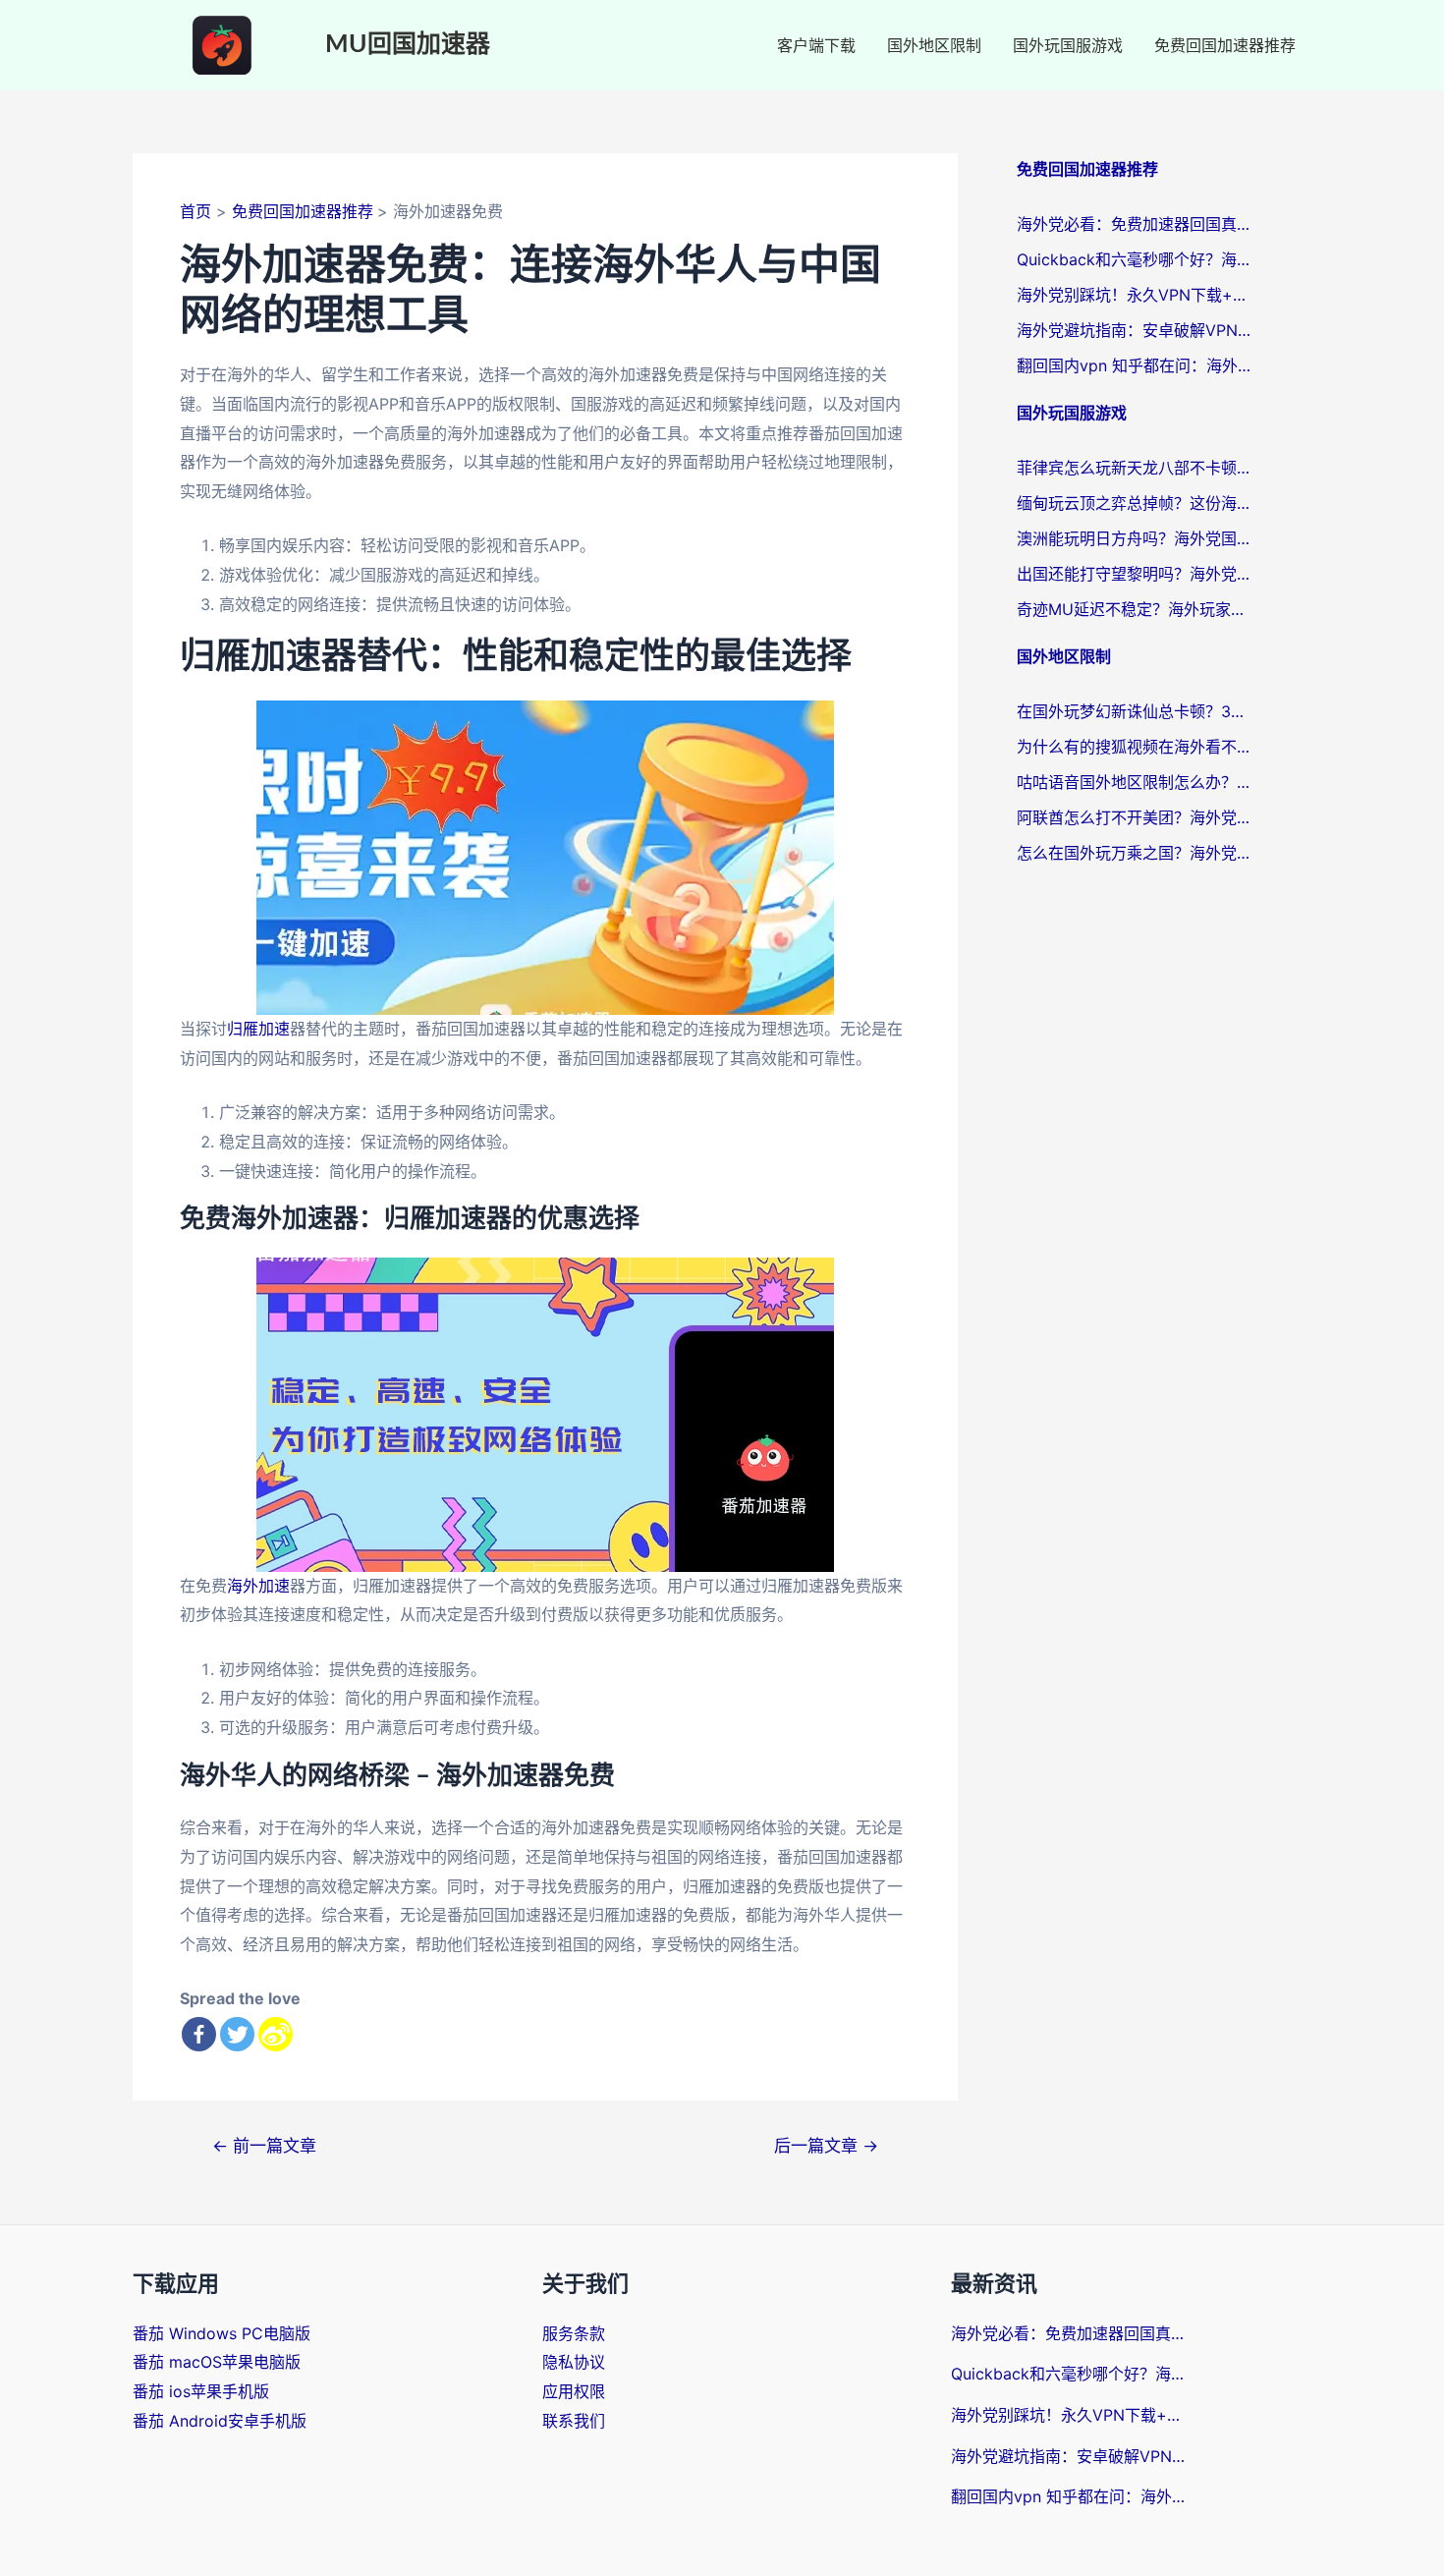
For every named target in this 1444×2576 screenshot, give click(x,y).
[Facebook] (199, 2034)
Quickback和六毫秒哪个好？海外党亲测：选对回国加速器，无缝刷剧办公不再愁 (1135, 259)
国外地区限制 (934, 45)
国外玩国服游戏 (1068, 45)
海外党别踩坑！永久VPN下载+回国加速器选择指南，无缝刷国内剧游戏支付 (1135, 295)
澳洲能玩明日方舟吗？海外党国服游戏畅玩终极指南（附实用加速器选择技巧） (1135, 538)
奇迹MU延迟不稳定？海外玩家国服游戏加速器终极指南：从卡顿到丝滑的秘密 (1135, 609)
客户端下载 (816, 45)
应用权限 (574, 2391)
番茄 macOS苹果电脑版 (217, 2362)
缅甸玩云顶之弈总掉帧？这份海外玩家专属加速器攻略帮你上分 (1135, 503)
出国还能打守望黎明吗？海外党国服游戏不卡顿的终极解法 (1135, 574)
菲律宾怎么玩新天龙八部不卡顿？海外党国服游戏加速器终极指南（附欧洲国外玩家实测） (1135, 468)
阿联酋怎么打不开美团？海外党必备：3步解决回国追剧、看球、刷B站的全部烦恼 (1135, 817)
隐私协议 (574, 2362)
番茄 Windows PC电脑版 (222, 2333)
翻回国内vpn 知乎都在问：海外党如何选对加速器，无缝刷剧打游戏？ (1135, 365)
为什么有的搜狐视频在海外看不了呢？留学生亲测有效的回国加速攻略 (1135, 747)
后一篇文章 (826, 2145)
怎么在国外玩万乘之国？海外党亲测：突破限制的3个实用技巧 (1135, 853)
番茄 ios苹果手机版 (201, 2391)
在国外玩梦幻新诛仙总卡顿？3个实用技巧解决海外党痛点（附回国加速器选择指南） (1135, 711)
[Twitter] (237, 2034)
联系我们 (574, 2421)
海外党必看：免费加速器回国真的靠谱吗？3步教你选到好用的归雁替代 (1135, 224)
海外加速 (258, 1586)
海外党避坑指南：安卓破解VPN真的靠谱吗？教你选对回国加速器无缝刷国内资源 (1135, 330)
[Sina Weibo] (276, 2034)
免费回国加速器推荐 (1225, 45)
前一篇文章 (264, 2145)
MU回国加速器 (408, 45)
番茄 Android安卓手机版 (220, 2421)
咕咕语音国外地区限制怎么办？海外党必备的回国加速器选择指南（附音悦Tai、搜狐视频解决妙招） (1135, 782)
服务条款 (574, 2333)
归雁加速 (258, 1029)
